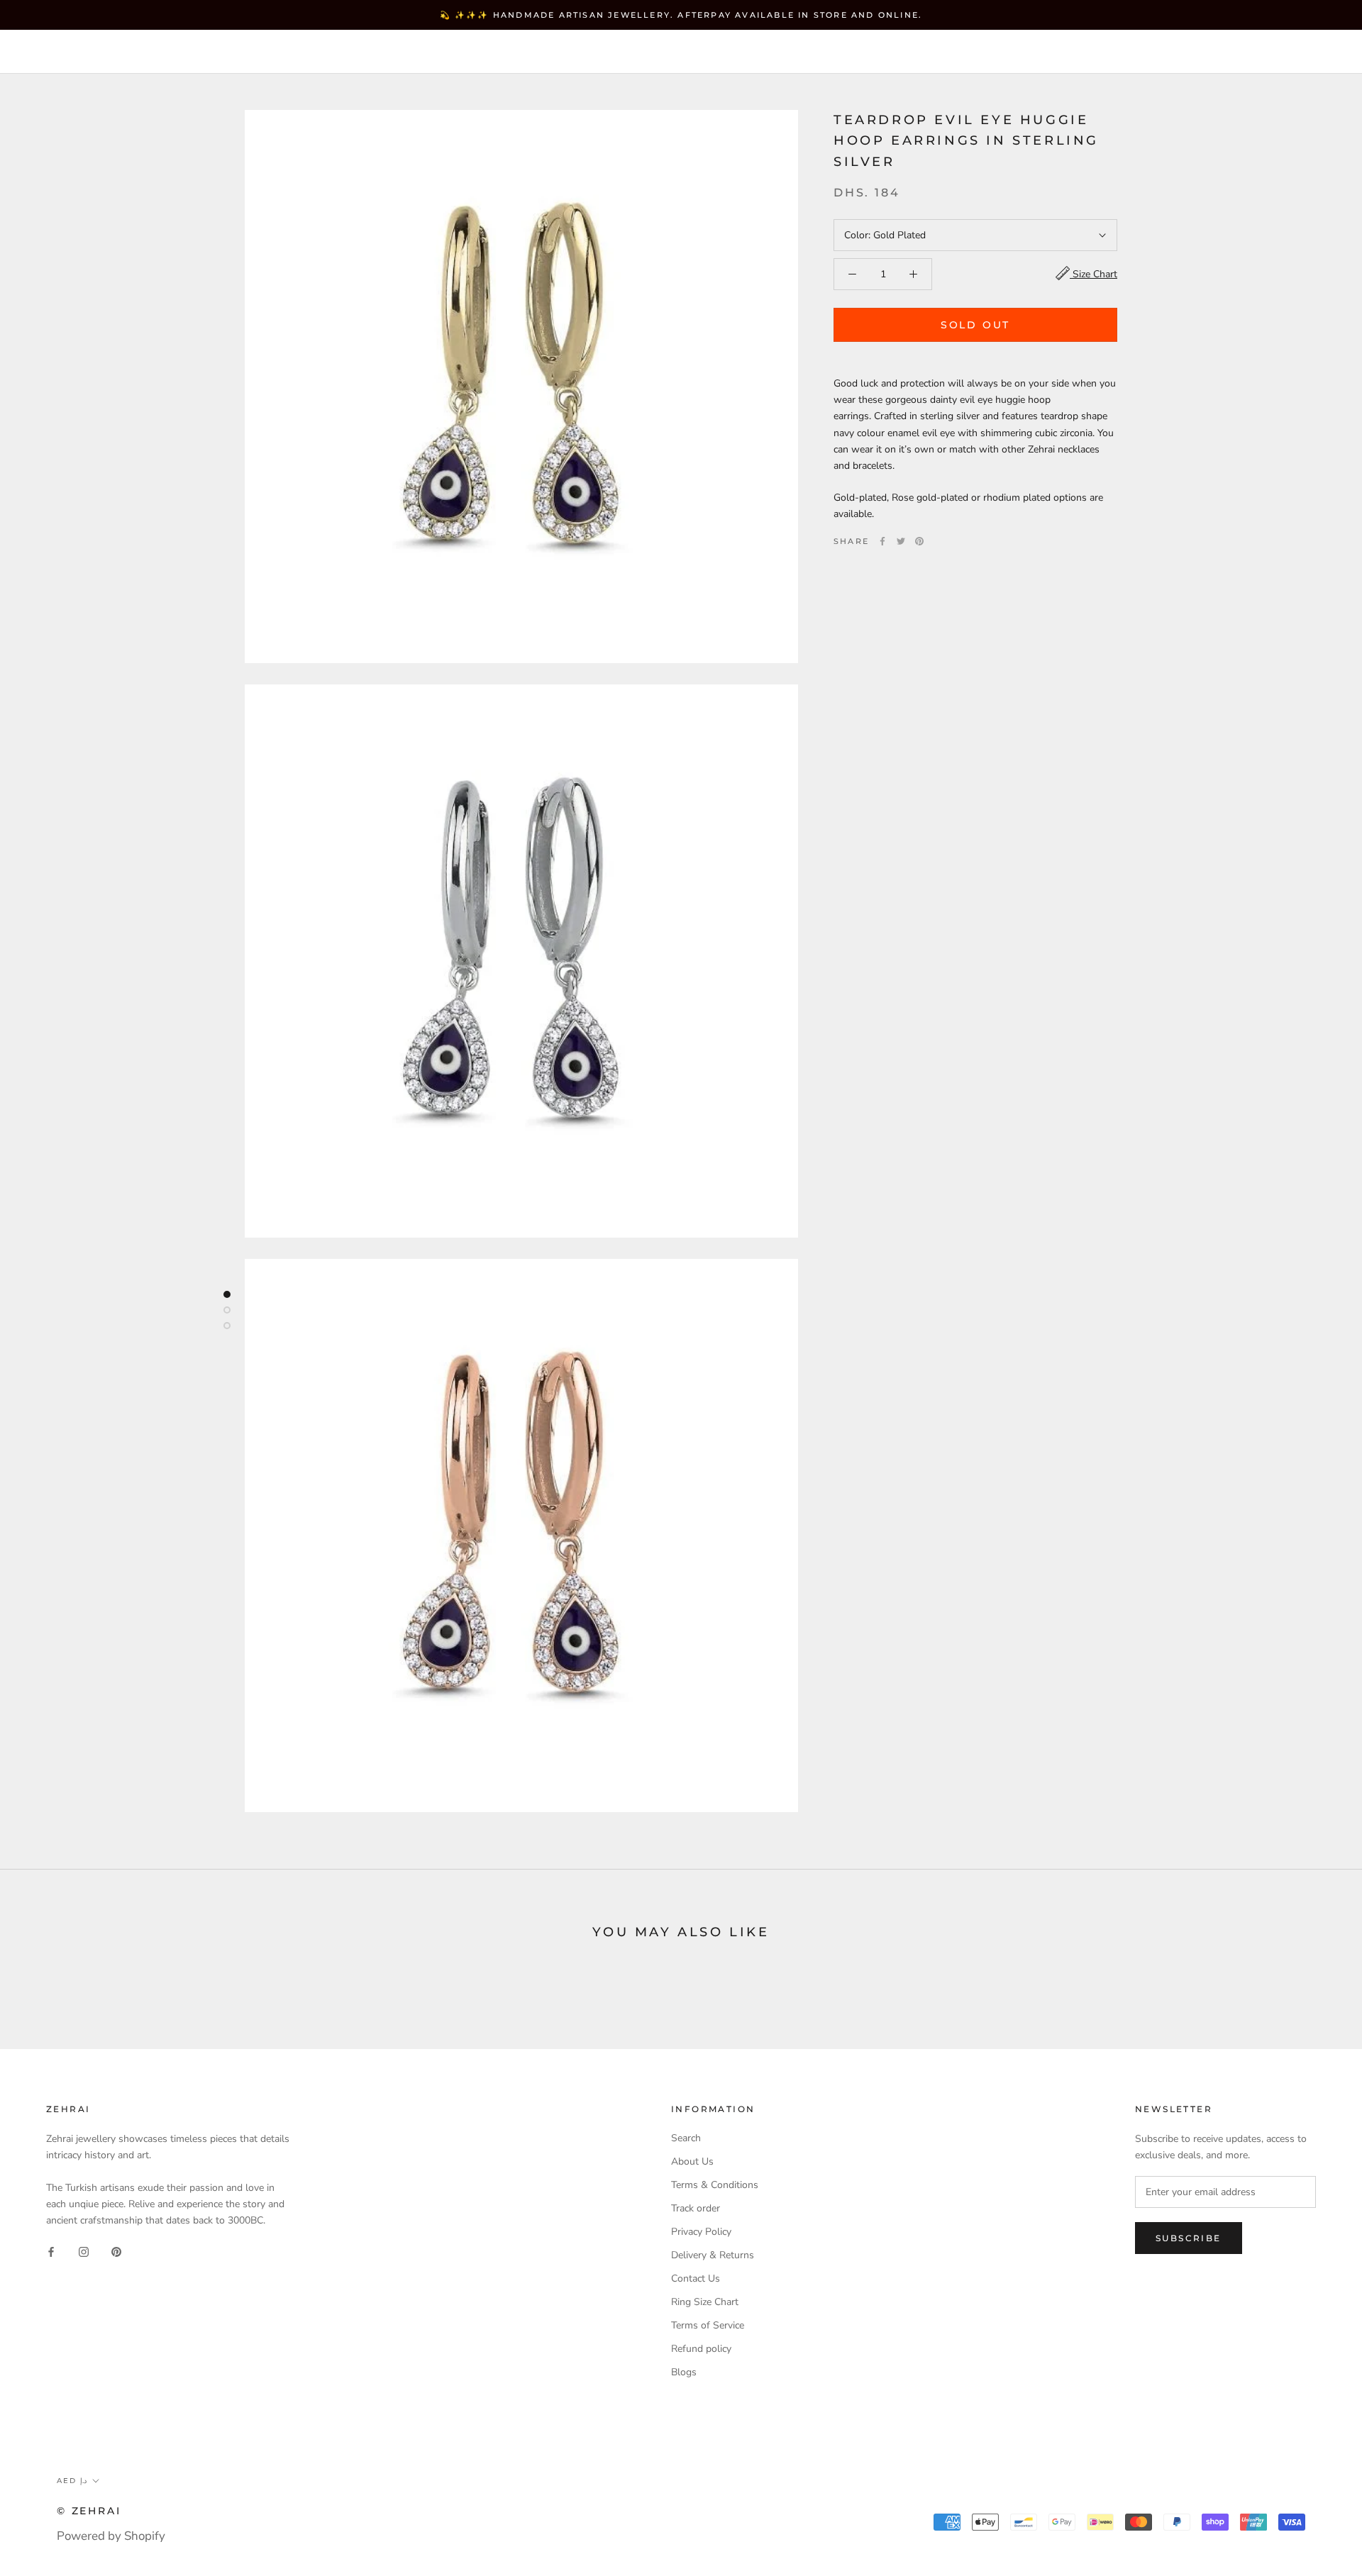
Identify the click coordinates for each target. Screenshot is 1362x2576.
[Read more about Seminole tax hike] (227, 1294)
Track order (696, 2208)
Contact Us (696, 2278)
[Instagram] (84, 2251)
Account (1093, 53)
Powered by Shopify (111, 2536)
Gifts (464, 52)
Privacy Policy (701, 2232)
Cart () (1301, 52)
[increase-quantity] (913, 274)
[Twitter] (901, 541)
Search (1234, 53)
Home (53, 52)
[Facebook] (882, 541)
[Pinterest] (919, 541)
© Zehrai (89, 2511)
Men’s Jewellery (364, 52)
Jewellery (134, 52)
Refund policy (701, 2349)
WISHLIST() (1165, 53)
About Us (692, 2161)
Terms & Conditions (715, 2185)
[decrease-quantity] (852, 274)
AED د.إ (1022, 53)
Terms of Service (708, 2325)
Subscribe (1189, 2238)
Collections (238, 52)
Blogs (684, 2372)
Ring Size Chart (705, 2302)
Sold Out (975, 325)
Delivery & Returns (713, 2255)
